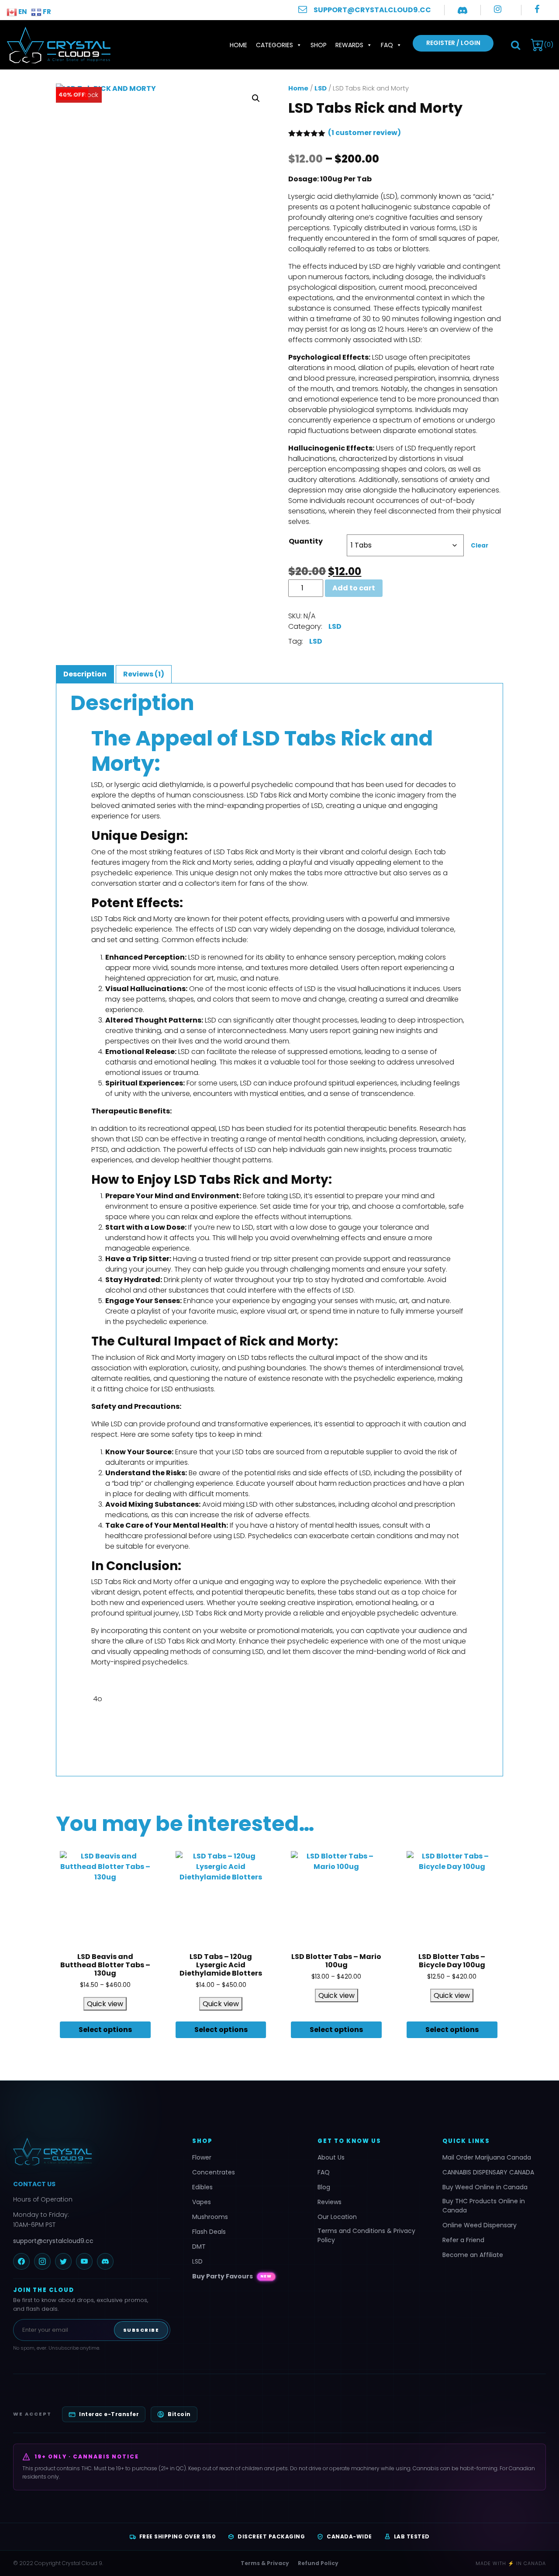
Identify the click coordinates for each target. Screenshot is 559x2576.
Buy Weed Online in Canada (485, 2187)
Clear (480, 546)
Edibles (202, 2187)
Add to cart (354, 588)
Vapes (202, 2202)
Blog (324, 2187)
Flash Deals (209, 2232)
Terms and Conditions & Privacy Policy (366, 2235)
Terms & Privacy (265, 2563)
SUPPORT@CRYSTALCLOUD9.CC (372, 10)
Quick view (105, 2004)
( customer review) (364, 133)
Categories (274, 45)
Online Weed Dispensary (480, 2225)
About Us (331, 2157)
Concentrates (214, 2172)
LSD (321, 88)
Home (238, 45)
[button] (516, 45)
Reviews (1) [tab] (144, 674)
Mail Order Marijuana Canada (487, 2157)
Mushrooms (210, 2217)
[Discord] (105, 2261)
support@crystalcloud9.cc (53, 2241)
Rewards (349, 45)
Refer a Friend (463, 2240)
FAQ (387, 45)
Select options (105, 2030)
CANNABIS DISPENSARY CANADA (488, 2172)
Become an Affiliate (473, 2255)
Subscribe (141, 2330)
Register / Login (453, 43)
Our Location (337, 2217)
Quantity (306, 541)
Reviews (330, 2202)
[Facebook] (21, 2261)
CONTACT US (34, 2184)
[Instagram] (42, 2261)
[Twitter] (63, 2261)
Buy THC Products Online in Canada (484, 2206)
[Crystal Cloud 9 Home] (92, 2152)
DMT (199, 2247)
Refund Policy (318, 2563)
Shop (319, 45)
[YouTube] (84, 2261)
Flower (202, 2157)
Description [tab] (85, 674)
